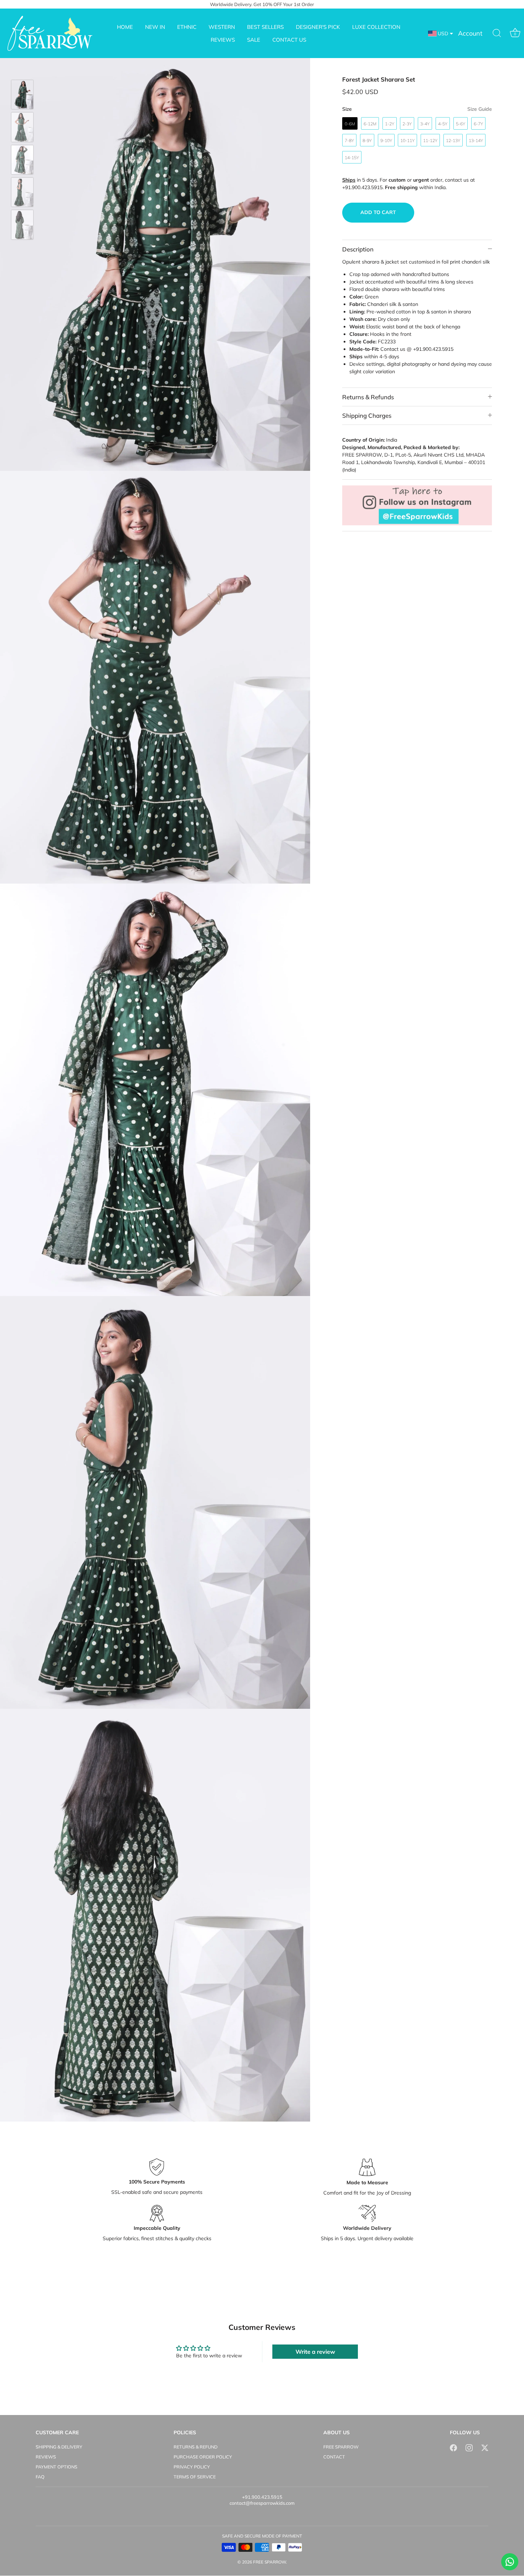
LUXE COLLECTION (376, 27)
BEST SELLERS (265, 27)
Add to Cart (378, 212)
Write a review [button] (315, 2352)
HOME (125, 27)
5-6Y (461, 124)
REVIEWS (223, 40)
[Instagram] (469, 2447)
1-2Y (390, 124)
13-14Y (476, 140)
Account (470, 33)
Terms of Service (195, 2477)
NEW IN (155, 27)
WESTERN (222, 27)
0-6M (350, 124)
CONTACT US (289, 40)
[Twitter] (485, 2447)
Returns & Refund (196, 2447)
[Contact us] (510, 2562)
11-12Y (430, 140)
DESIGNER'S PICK (318, 27)
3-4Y (425, 124)
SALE (254, 40)
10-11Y (407, 140)
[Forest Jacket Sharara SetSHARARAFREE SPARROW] (22, 95)
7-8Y (349, 140)
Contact (334, 2457)
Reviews (46, 2457)
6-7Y (478, 124)
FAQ (40, 2477)
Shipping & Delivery (59, 2447)
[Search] (497, 33)
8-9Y (367, 140)
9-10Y (386, 140)
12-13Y (453, 140)
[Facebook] (453, 2447)
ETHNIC (187, 27)
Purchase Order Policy (203, 2457)
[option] (22, 96)
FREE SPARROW (341, 2447)
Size (417, 109)
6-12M (370, 124)
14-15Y (352, 158)
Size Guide (480, 109)
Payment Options (56, 2467)
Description (358, 249)
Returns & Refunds (368, 397)
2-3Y (407, 124)
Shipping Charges (367, 415)
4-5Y (443, 124)
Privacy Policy (192, 2467)
